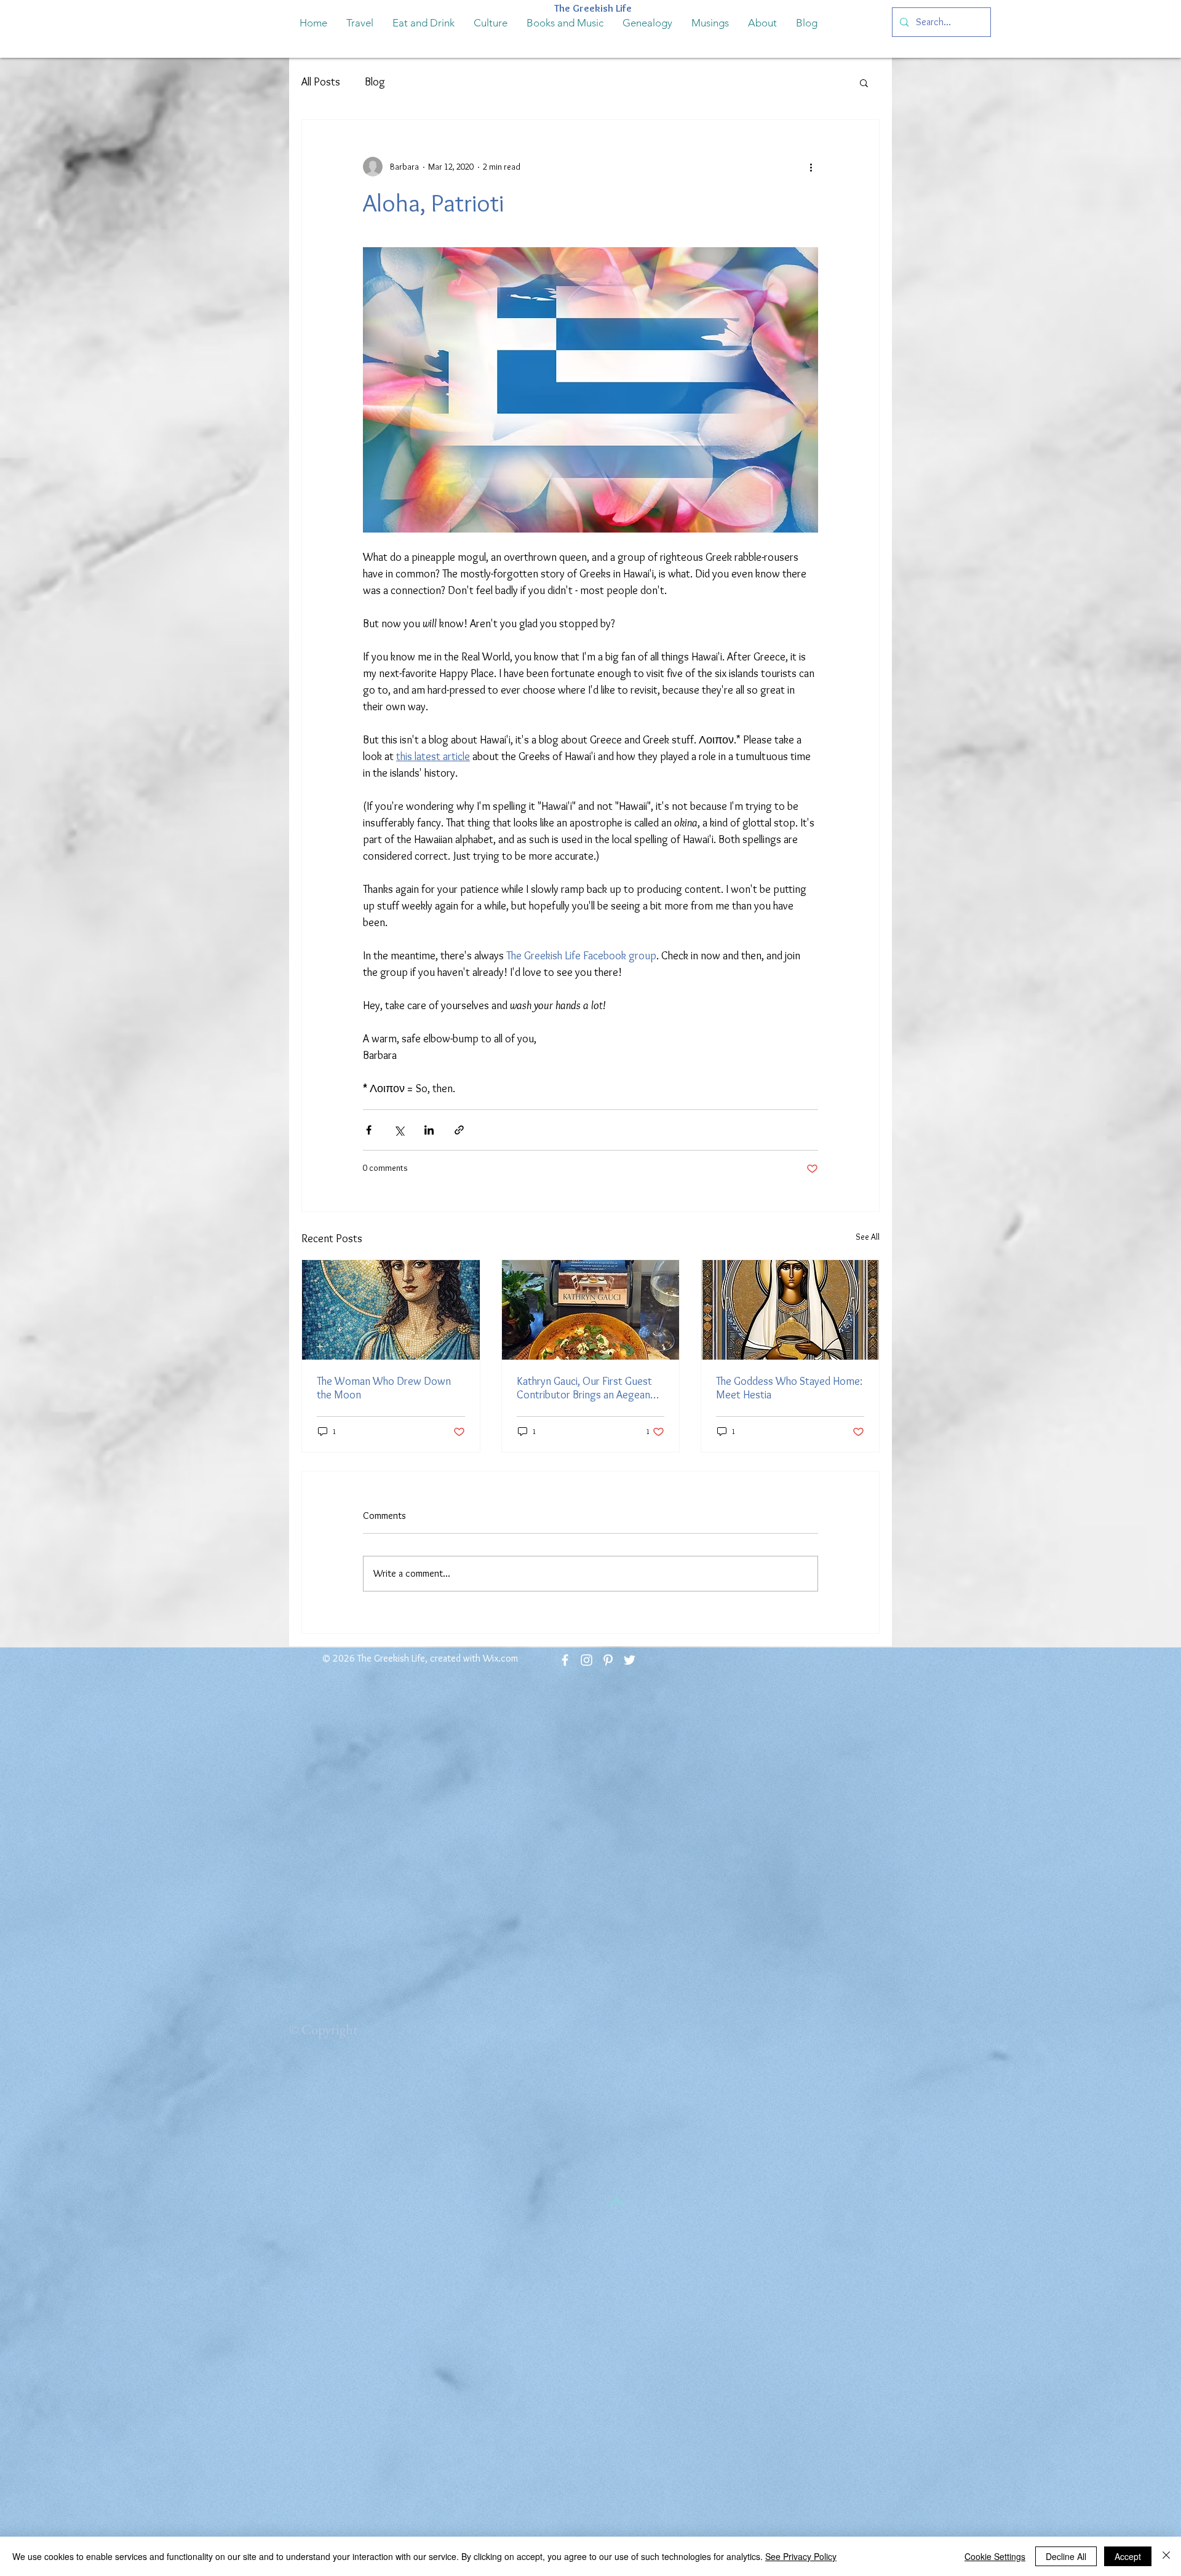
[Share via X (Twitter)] (399, 1130)
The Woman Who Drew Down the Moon (384, 1388)
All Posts (321, 82)
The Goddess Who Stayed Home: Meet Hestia (789, 1388)
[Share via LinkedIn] (429, 1130)
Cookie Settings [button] (995, 2556)
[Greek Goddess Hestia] (790, 1310)
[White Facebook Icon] (565, 1660)
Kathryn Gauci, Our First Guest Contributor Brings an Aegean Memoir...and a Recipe (584, 1388)
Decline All (1066, 2556)
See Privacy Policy (801, 2556)
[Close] (1166, 2556)
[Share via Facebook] (369, 1130)
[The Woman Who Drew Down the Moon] (391, 1310)
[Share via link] (459, 1130)
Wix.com (500, 1658)
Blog (375, 82)
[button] (864, 82)
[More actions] (811, 167)
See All (868, 1237)
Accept (1128, 2556)
